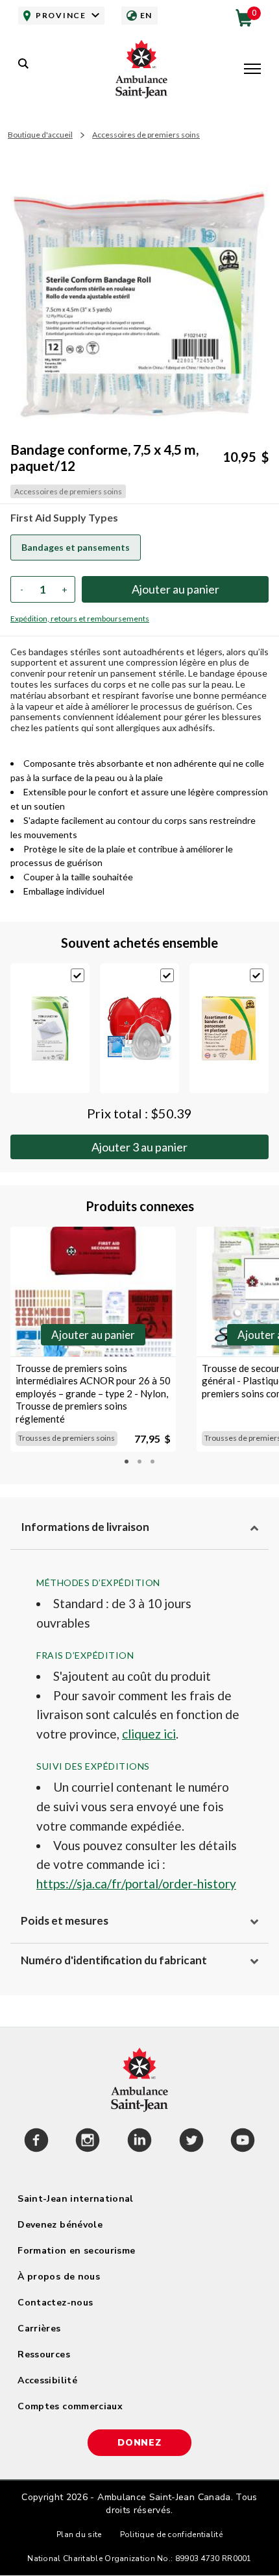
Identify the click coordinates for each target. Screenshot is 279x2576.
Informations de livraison (85, 1527)
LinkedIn (139, 2142)
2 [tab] (139, 1462)
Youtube (243, 2142)
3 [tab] (152, 1462)
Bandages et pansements (76, 547)
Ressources (44, 2354)
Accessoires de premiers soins (146, 135)
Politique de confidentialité (171, 2534)
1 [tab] (127, 1462)
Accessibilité (47, 2380)
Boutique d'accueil (40, 135)
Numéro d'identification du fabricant (114, 1960)
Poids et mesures (65, 1920)
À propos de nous (59, 2277)
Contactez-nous (55, 2303)
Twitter (191, 2142)
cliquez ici (149, 1734)
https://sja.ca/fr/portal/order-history (136, 1884)
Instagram (88, 2142)
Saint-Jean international (75, 2199)
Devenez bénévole (60, 2225)
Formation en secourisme (76, 2251)
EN (146, 15)
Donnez (139, 2443)
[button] (252, 70)
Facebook (36, 2142)
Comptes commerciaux (70, 2406)
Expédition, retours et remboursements (80, 619)
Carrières (39, 2329)
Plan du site (79, 2534)
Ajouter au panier (139, 1147)
